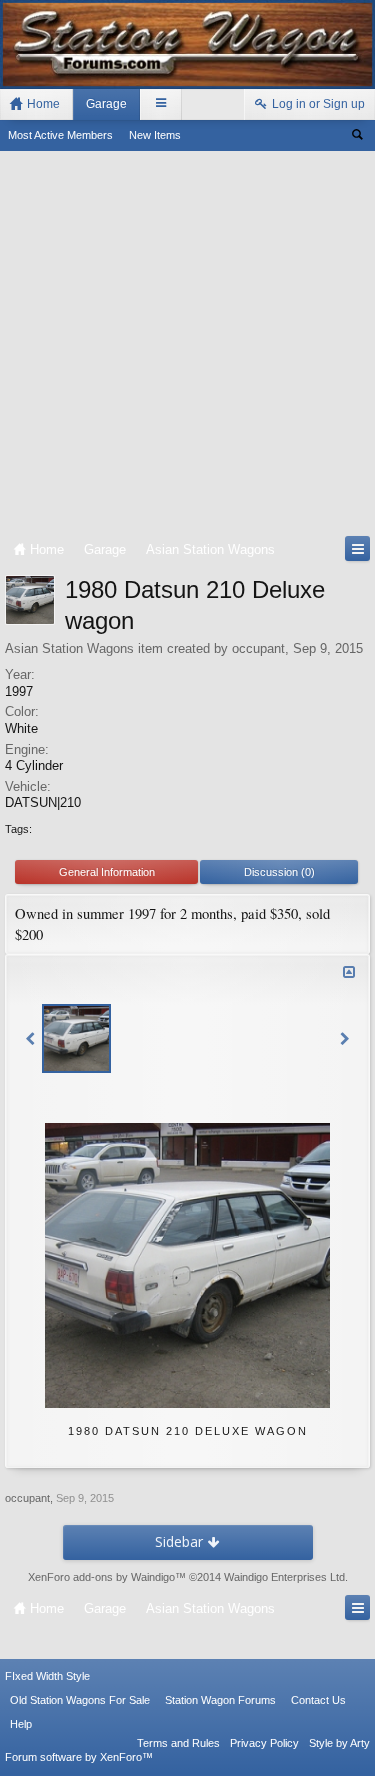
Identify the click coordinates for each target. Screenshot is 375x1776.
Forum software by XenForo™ (79, 1757)
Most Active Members (60, 135)
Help (21, 1724)
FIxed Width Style (47, 1676)
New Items (155, 135)
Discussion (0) (279, 872)
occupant (258, 648)
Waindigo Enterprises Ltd (284, 1577)
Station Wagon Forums (220, 1700)
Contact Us (318, 1700)
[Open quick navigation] (357, 548)
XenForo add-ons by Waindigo (101, 1577)
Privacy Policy (264, 1743)
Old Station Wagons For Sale (80, 1700)
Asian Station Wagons (69, 648)
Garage (106, 104)
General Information (107, 872)
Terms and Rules (178, 1743)
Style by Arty (339, 1743)
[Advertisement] (187, 347)
